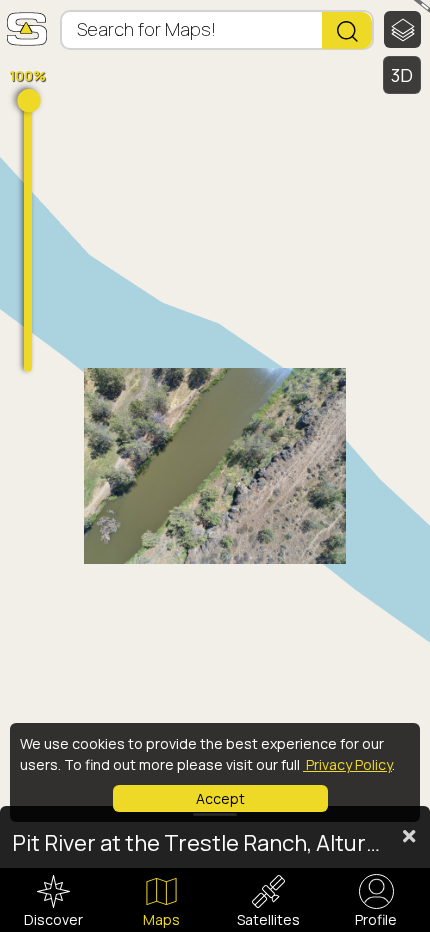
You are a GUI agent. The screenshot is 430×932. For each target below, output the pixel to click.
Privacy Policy (347, 764)
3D (402, 75)
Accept (220, 798)
